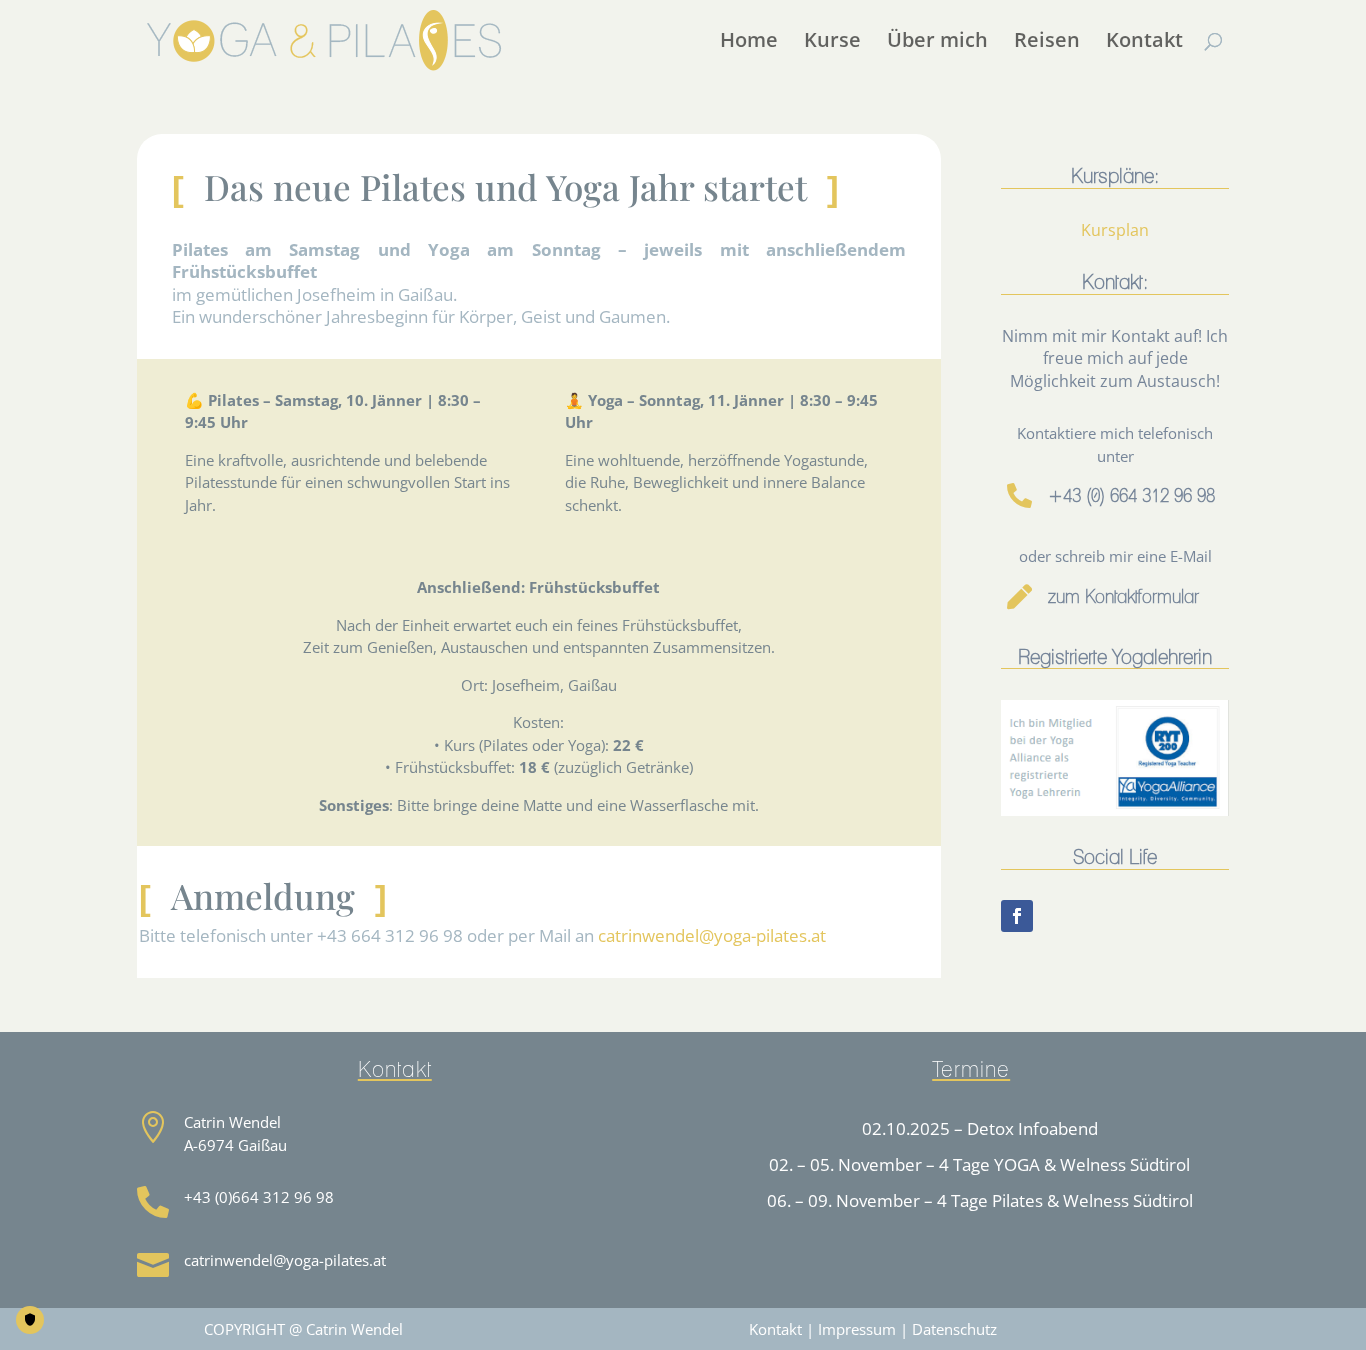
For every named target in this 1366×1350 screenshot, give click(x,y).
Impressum (857, 1329)
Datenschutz (954, 1329)
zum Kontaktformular (1123, 597)
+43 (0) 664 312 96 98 (1131, 496)
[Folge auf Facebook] (1017, 916)
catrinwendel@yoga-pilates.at (712, 935)
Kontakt (775, 1329)
